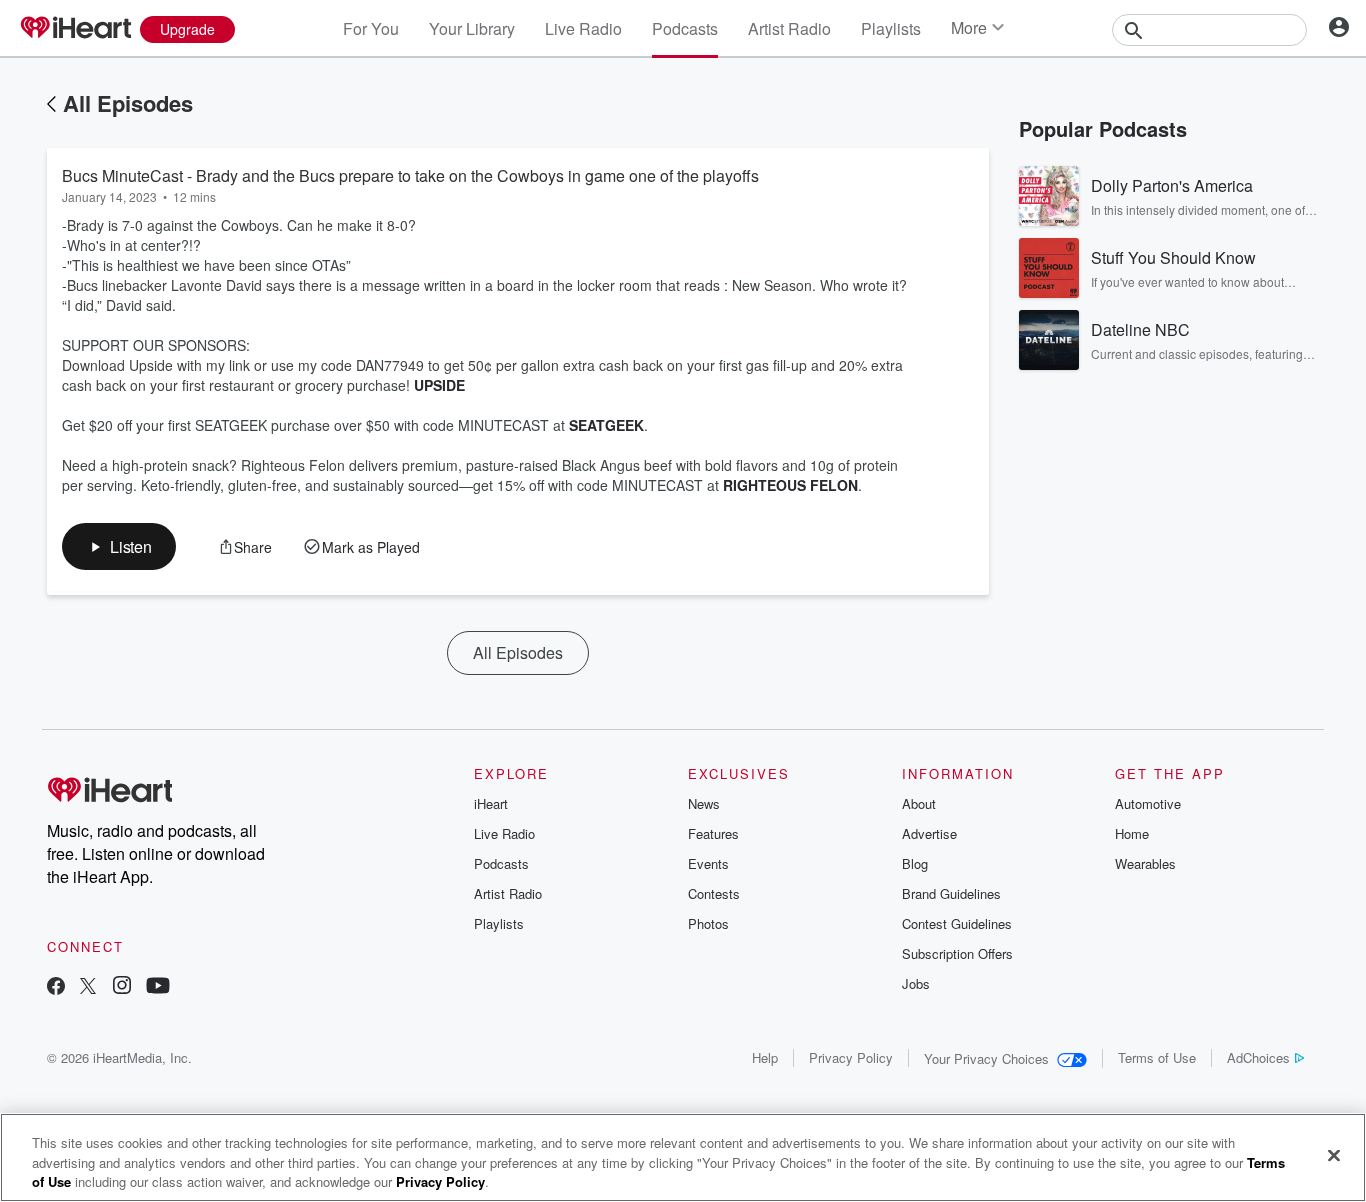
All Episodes (128, 103)
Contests (714, 893)
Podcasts (685, 28)
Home (1132, 833)
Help (765, 1057)
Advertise (929, 833)
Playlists (891, 28)
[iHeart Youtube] (158, 987)
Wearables (1145, 863)
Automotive (1148, 803)
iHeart (491, 803)
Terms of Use (1157, 1057)
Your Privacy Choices (986, 1058)
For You (371, 28)
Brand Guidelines (951, 893)
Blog (915, 863)
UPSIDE (439, 385)
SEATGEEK (606, 425)
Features (713, 833)
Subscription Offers (957, 953)
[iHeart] (75, 29)
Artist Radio (789, 28)
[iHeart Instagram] (122, 987)
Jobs (916, 983)
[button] (119, 546)
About (919, 803)
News (704, 803)
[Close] (1334, 1155)
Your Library (472, 28)
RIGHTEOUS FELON (790, 485)
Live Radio (583, 28)
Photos (708, 923)
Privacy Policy (851, 1057)
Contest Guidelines (957, 923)
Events (708, 863)
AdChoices (1258, 1057)
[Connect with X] (88, 987)
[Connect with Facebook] (56, 987)
